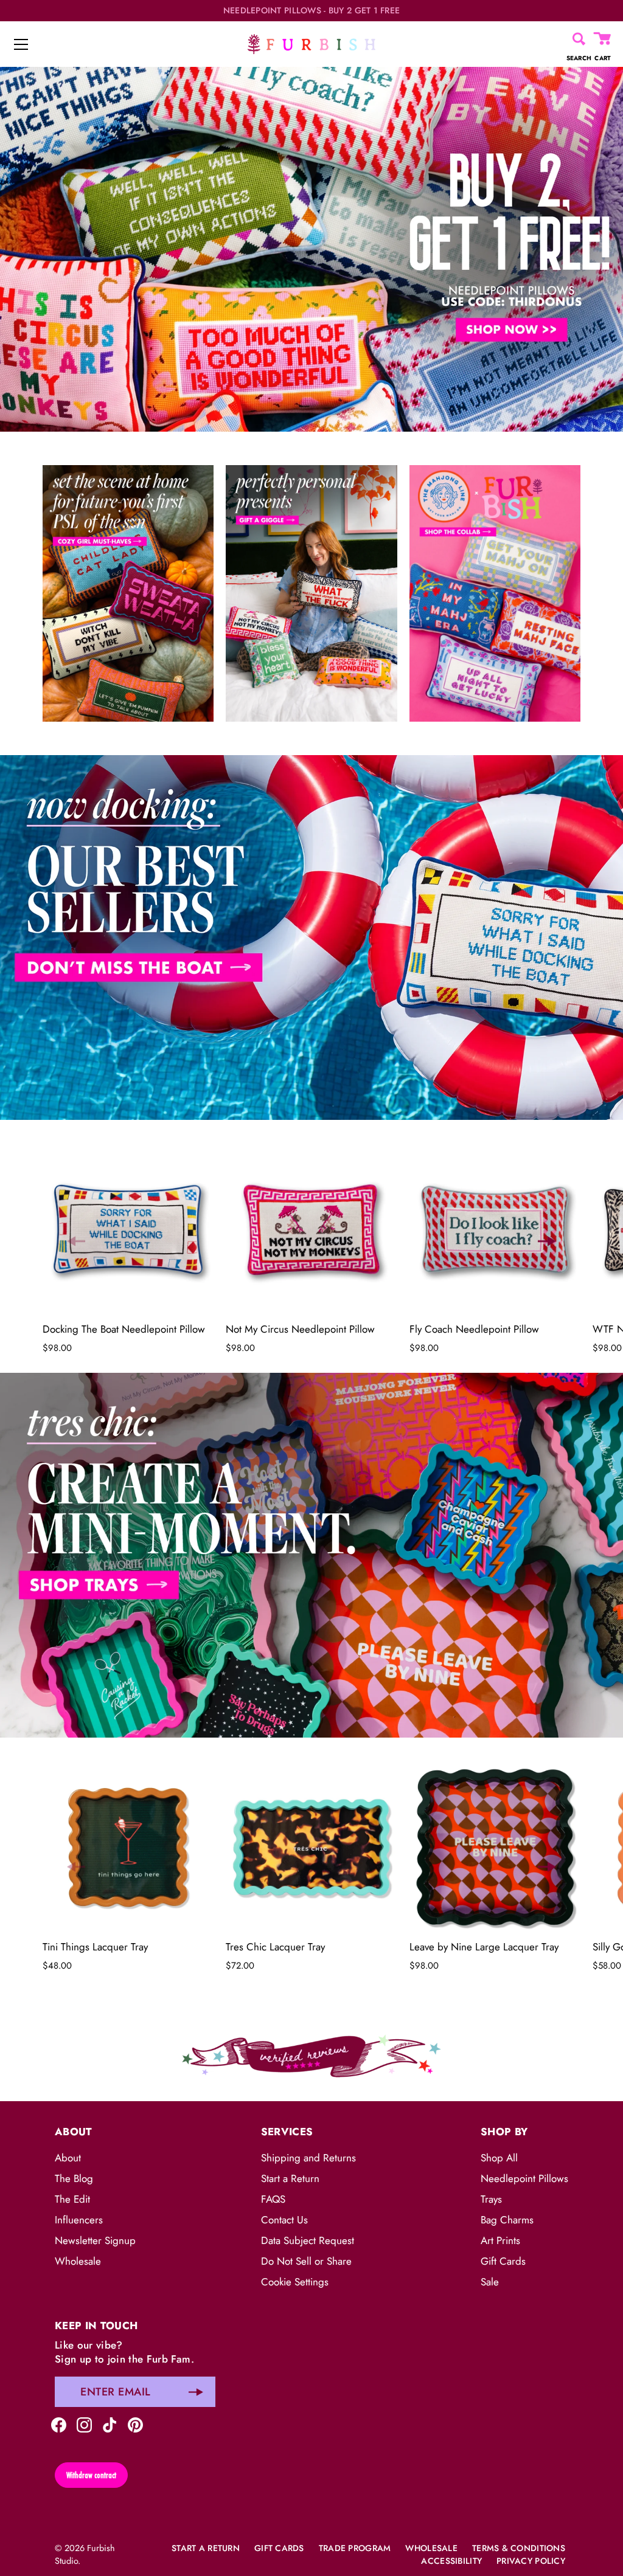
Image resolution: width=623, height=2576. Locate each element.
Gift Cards (503, 2261)
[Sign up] (196, 2392)
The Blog (74, 2178)
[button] (76, 1241)
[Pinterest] (135, 2423)
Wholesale (78, 2261)
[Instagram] (84, 2423)
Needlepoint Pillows (524, 2178)
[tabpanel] (311, 249)
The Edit (72, 2199)
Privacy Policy (531, 2561)
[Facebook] (59, 2423)
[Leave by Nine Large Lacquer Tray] (495, 1847)
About (68, 2158)
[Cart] (603, 39)
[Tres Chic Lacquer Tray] (311, 1847)
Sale (490, 2282)
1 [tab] (310, 746)
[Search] (579, 39)
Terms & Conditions (519, 2548)
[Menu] (21, 44)
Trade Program (355, 2548)
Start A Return (206, 2548)
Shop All (499, 2158)
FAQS (273, 2199)
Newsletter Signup (95, 2240)
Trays (491, 2199)
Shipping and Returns (308, 2158)
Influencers (79, 2220)
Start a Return (290, 2178)
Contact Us (284, 2220)
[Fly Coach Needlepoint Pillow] (495, 1230)
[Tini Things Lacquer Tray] (128, 1847)
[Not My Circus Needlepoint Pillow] (311, 1230)
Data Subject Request (308, 2240)
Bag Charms (507, 2220)
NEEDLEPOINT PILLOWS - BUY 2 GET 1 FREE (312, 11)
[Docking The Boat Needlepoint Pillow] (128, 1230)
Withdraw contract (91, 2475)
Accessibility (451, 2561)
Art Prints (500, 2240)
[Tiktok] (110, 2423)
